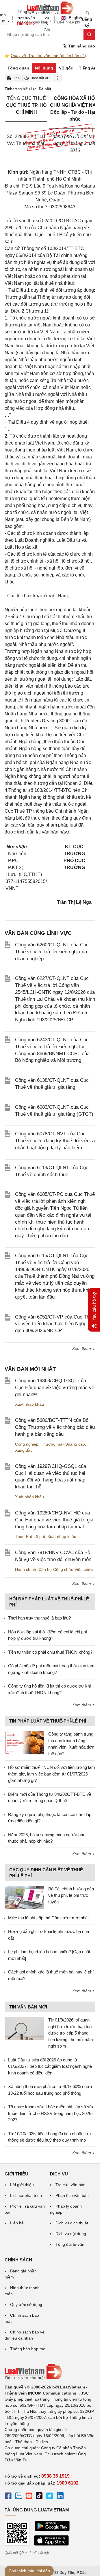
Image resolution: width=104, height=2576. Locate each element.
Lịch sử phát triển (26, 2195)
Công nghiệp (27, 1444)
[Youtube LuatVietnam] (29, 2497)
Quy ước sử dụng (26, 2305)
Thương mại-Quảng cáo (63, 1444)
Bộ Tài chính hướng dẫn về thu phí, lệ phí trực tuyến (71, 1895)
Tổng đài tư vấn (70, 2244)
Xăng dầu (24, 1450)
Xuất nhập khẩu (29, 1404)
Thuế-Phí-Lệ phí (30, 1536)
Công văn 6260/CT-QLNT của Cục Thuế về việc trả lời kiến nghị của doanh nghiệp (52, 952)
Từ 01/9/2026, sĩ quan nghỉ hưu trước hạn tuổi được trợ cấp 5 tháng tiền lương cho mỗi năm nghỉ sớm (71, 2033)
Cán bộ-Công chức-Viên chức (66, 1569)
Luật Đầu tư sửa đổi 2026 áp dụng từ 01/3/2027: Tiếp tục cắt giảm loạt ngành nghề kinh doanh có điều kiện (50, 2066)
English (74, 18)
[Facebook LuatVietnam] (8, 2497)
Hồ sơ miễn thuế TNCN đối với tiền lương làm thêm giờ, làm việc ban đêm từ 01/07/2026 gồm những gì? (52, 1774)
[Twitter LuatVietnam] (50, 2497)
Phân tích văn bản (72, 2195)
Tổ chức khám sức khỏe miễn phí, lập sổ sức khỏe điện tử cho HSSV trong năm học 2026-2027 (51, 2113)
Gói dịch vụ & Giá (47, 18)
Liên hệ (17, 2223)
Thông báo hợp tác (28, 2349)
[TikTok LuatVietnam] (39, 2497)
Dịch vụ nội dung (71, 2234)
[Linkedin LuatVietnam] (60, 2497)
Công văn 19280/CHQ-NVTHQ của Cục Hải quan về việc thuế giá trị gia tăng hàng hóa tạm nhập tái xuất (54, 1520)
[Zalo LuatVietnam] (18, 2497)
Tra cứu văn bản (70, 2185)
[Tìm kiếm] (89, 34)
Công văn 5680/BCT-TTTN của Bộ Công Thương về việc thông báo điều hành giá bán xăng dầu (55, 1427)
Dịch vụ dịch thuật (72, 2223)
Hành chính (26, 1569)
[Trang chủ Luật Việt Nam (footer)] (50, 2372)
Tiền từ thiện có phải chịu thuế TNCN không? (50, 1652)
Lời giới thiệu (22, 2185)
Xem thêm (82, 1348)
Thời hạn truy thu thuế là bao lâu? (39, 1618)
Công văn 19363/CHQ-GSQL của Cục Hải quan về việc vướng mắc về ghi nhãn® (55, 1388)
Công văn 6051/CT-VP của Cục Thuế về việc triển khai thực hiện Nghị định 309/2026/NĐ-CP (55, 1324)
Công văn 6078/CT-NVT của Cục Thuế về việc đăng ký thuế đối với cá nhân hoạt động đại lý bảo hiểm (55, 1141)
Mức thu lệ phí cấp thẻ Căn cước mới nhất (48, 1918)
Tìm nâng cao (81, 46)
